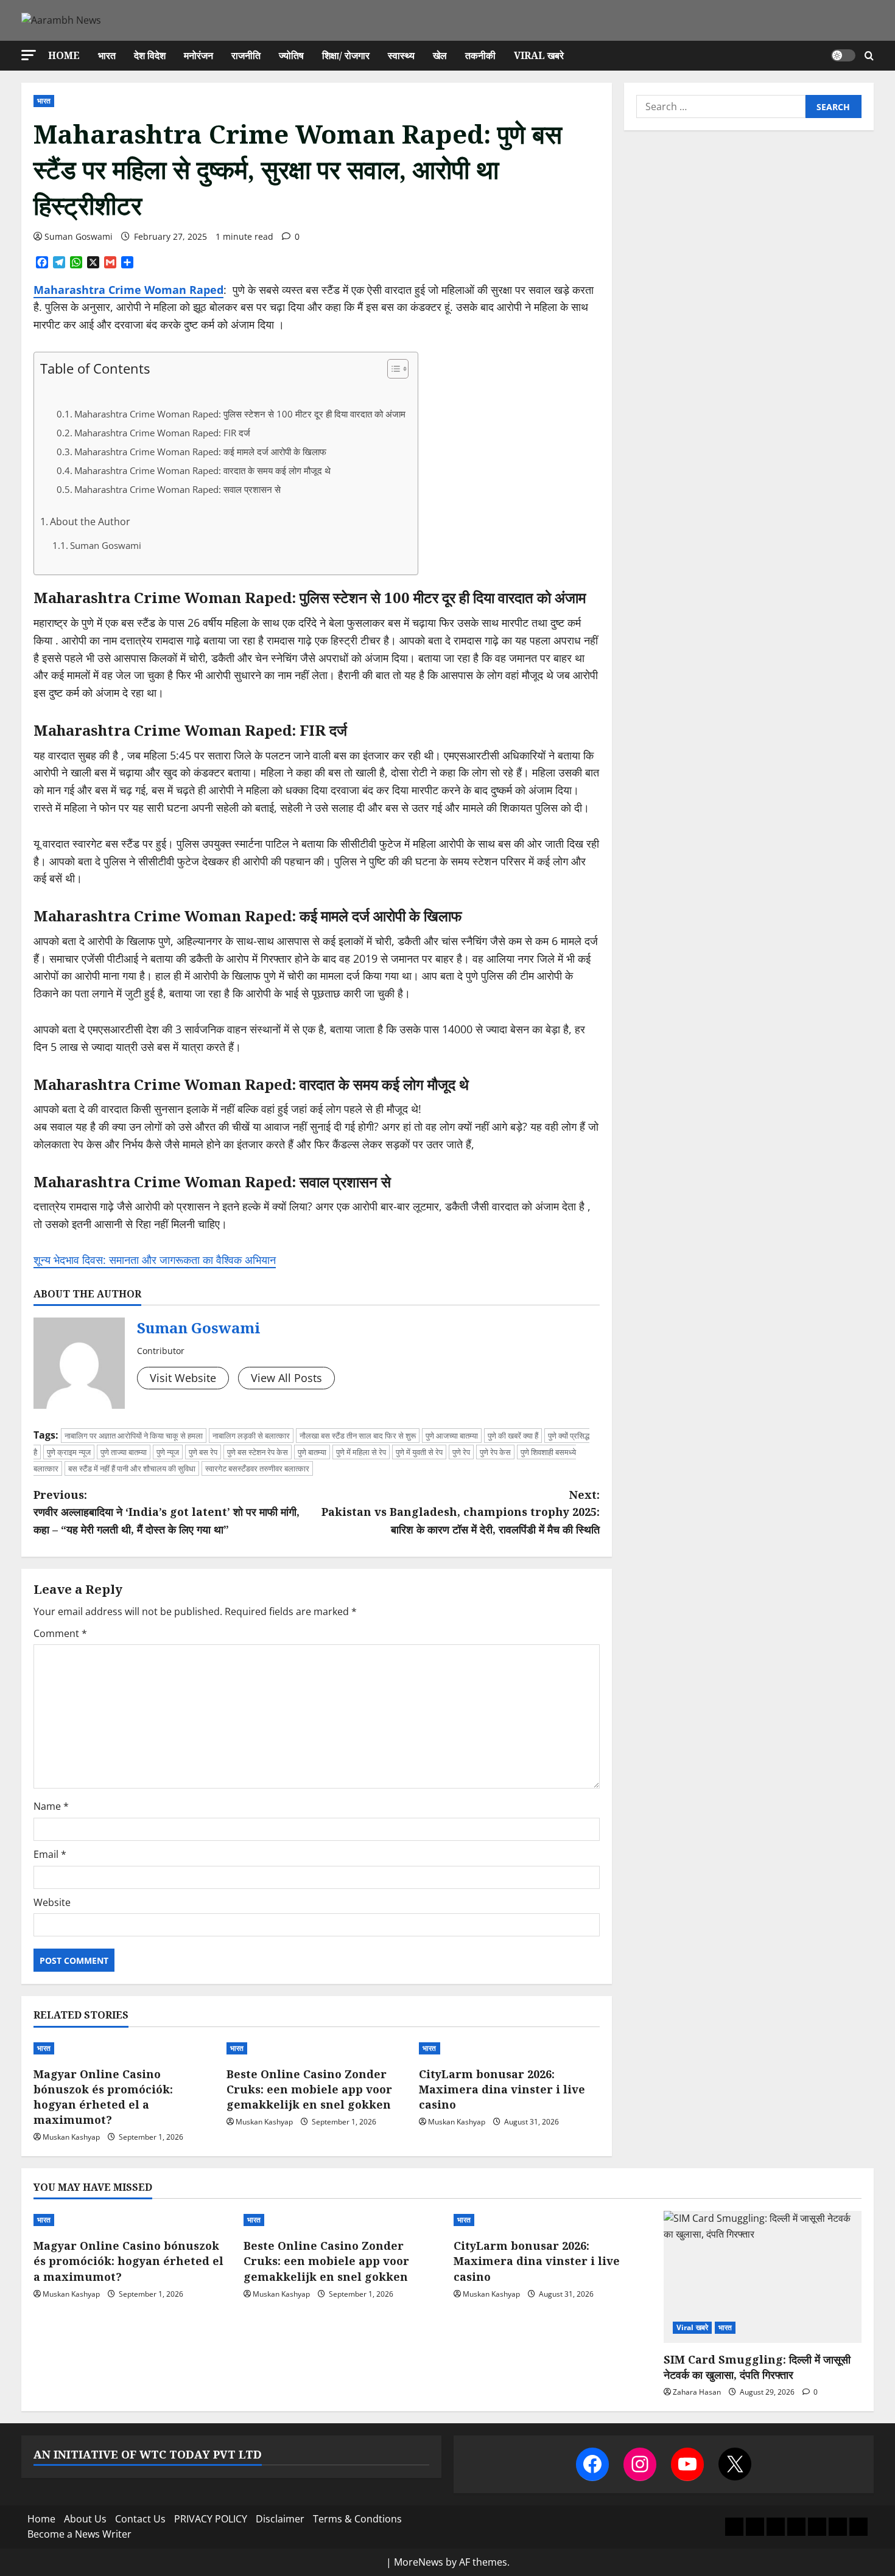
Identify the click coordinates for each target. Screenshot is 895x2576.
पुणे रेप (461, 1452)
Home (64, 55)
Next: (461, 1512)
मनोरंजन (198, 55)
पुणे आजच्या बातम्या (452, 1436)
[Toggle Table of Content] (392, 369)
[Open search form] (869, 56)
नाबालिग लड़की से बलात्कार (251, 1436)
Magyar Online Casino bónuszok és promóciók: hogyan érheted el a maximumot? (103, 2097)
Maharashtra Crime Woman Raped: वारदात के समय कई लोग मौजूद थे (202, 471)
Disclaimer (280, 2519)
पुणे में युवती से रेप (419, 1452)
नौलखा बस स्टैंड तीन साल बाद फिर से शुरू (358, 1436)
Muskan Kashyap (71, 2137)
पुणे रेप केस (495, 1452)
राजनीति (246, 55)
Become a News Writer (79, 2534)
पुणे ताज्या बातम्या (124, 1452)
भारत (107, 55)
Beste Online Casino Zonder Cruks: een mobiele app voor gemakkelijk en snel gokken (309, 2089)
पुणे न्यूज (168, 1452)
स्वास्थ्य (401, 55)
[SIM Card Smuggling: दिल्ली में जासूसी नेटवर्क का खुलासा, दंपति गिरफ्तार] (763, 2277)
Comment (60, 1633)
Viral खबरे (539, 55)
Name (51, 1806)
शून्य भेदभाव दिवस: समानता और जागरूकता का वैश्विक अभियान (155, 1260)
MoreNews (419, 2562)
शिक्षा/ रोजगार (346, 55)
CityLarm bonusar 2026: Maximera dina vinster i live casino (502, 2089)
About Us (85, 2519)
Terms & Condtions (357, 2519)
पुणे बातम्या (312, 1452)
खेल (440, 55)
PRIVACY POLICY (211, 2519)
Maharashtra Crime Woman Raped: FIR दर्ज (162, 433)
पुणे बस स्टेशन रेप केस (258, 1452)
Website (52, 1902)
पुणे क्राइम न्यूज (69, 1452)
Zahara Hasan (697, 2392)
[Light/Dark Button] (843, 55)
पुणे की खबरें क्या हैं (513, 1436)
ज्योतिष (291, 55)
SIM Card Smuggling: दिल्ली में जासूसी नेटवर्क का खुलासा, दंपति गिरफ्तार (757, 2367)
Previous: (167, 1512)
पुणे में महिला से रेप (361, 1452)
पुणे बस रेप (203, 1452)
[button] (29, 55)
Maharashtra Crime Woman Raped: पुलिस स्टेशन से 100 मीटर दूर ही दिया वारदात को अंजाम (240, 414)
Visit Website (183, 1378)
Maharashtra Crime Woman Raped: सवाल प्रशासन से (177, 490)
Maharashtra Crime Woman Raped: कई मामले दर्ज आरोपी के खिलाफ (200, 452)
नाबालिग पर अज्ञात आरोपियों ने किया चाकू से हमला (134, 1436)
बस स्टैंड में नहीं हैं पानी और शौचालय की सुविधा (132, 1468)
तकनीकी (480, 55)
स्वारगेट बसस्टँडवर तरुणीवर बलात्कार (257, 1468)
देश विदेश (150, 55)
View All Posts (286, 1378)
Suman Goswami (79, 236)
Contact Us (140, 2519)
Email (50, 1854)
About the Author (90, 522)
